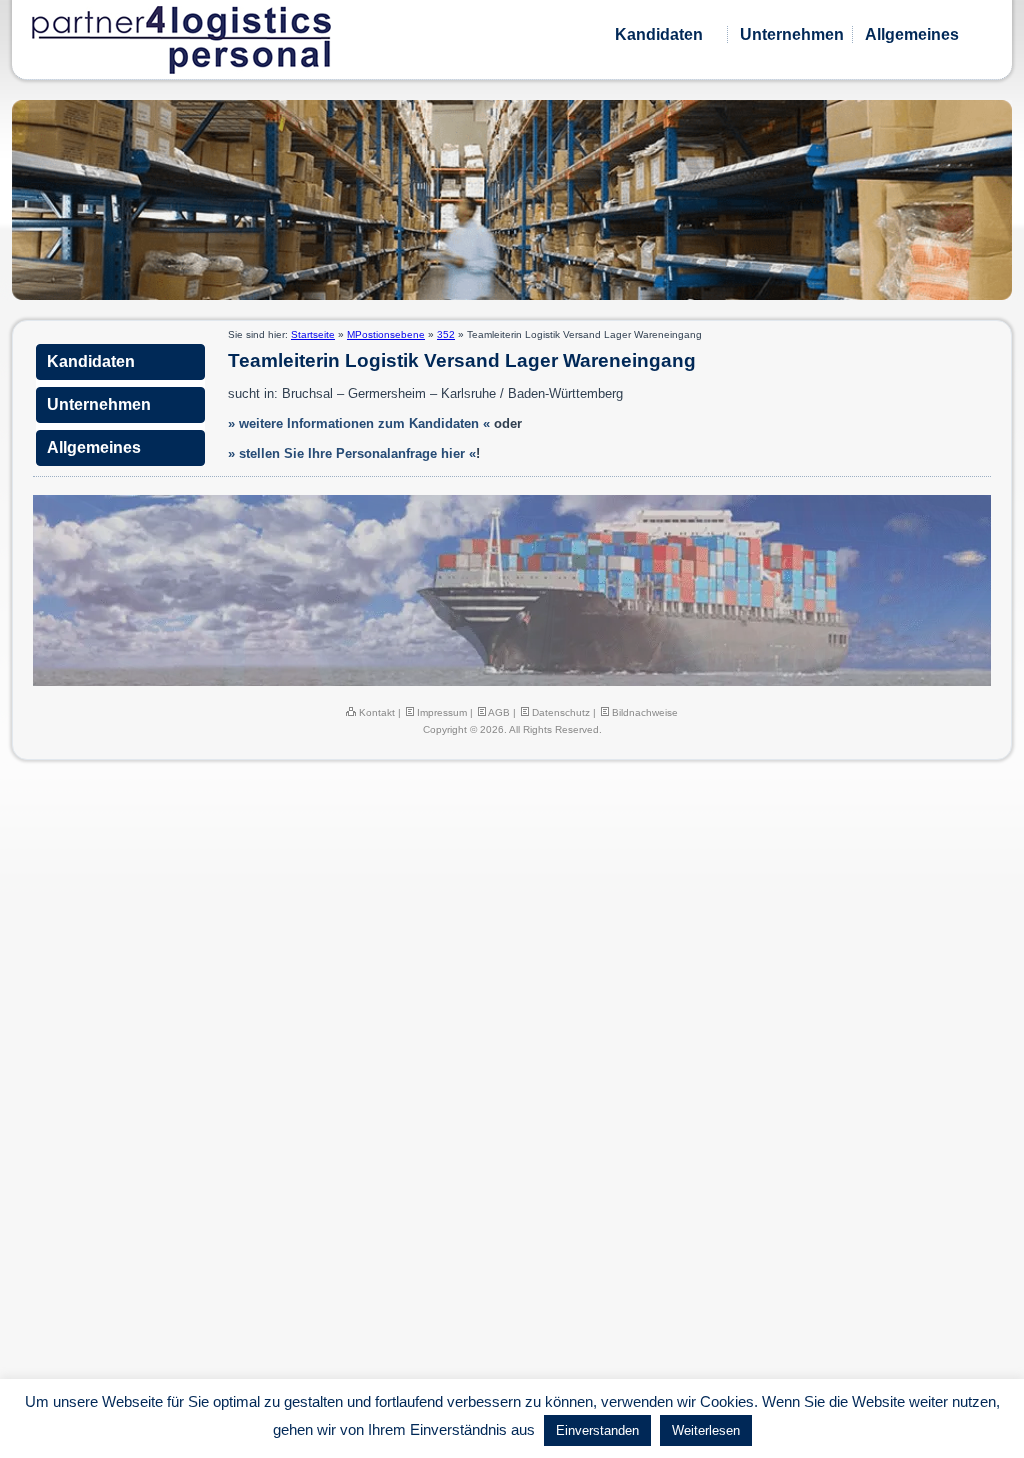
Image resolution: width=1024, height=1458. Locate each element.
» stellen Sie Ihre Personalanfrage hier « (352, 453)
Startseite (313, 334)
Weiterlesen (706, 1430)
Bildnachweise (643, 712)
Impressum (440, 712)
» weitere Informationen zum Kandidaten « (359, 423)
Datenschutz (559, 712)
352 (446, 334)
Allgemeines (912, 34)
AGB (498, 712)
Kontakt (375, 712)
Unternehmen (792, 34)
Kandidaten (659, 34)
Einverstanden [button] (597, 1430)
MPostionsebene (386, 334)
